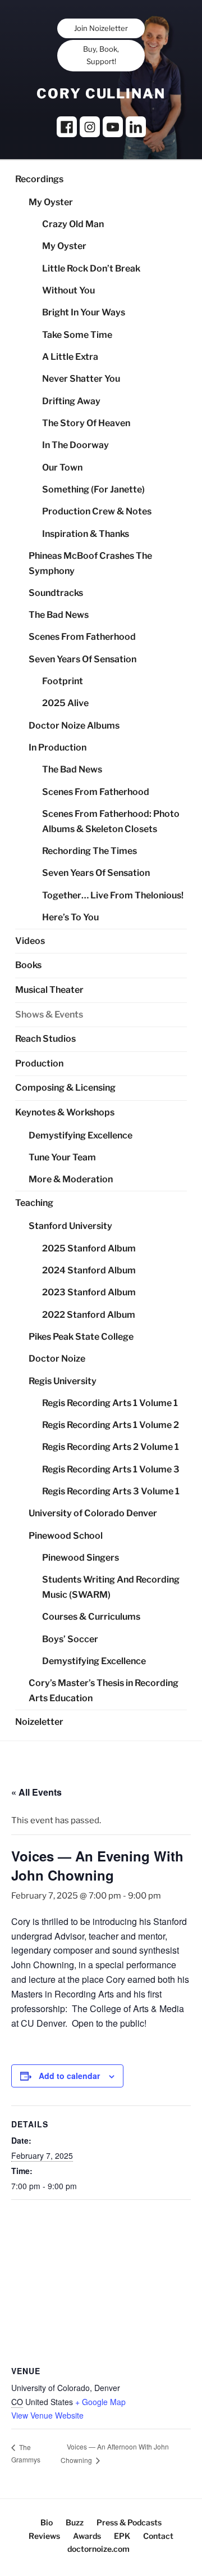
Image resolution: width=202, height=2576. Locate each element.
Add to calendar (69, 2076)
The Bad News (59, 615)
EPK (122, 2536)
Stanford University (70, 1226)
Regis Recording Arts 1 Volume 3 (111, 1469)
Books (28, 965)
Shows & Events (49, 1014)
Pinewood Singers (81, 1558)
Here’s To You (70, 917)
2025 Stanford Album (89, 1248)
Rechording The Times (89, 851)
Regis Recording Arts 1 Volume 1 (110, 1403)
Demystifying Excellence (81, 1135)
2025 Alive (65, 703)
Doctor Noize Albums (74, 726)
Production (39, 1063)
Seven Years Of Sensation (82, 659)
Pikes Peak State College (81, 1337)
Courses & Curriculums (91, 1617)
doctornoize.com (98, 2549)
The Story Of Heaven (86, 423)
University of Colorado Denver (93, 1513)
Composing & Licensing (65, 1088)
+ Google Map (100, 2402)
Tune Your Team (62, 1157)
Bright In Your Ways (84, 312)
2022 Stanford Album (89, 1315)
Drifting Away (71, 401)
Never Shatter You (81, 379)
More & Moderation (71, 1179)
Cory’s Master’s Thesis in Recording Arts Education (104, 1691)
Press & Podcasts (129, 2522)
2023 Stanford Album (89, 1292)
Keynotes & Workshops (65, 1112)
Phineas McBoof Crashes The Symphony (90, 563)
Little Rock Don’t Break (91, 268)
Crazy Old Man (73, 224)
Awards (87, 2536)
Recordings (39, 179)
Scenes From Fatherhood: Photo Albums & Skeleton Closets (111, 821)
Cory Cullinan (101, 94)
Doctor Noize (57, 1359)
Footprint (63, 681)
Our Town (62, 467)
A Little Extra (70, 357)
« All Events (36, 1792)
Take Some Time (77, 335)
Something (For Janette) (93, 489)
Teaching (34, 1203)
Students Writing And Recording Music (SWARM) (111, 1587)
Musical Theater (49, 990)
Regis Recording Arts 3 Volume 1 (111, 1491)
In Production (58, 747)
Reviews (44, 2536)
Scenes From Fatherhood (82, 637)
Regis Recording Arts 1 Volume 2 (111, 1425)
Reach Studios (45, 1039)
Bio (47, 2522)
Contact (158, 2536)
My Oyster (51, 202)
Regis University (63, 1381)
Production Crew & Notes (97, 511)
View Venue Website (47, 2415)
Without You (68, 290)
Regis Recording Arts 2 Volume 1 (111, 1447)
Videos (30, 941)
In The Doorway (75, 445)
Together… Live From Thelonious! (113, 895)
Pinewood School (66, 1536)
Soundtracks (56, 593)
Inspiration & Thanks (86, 534)
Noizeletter (39, 1722)
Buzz (75, 2522)
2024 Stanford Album (89, 1270)
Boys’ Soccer (70, 1639)
